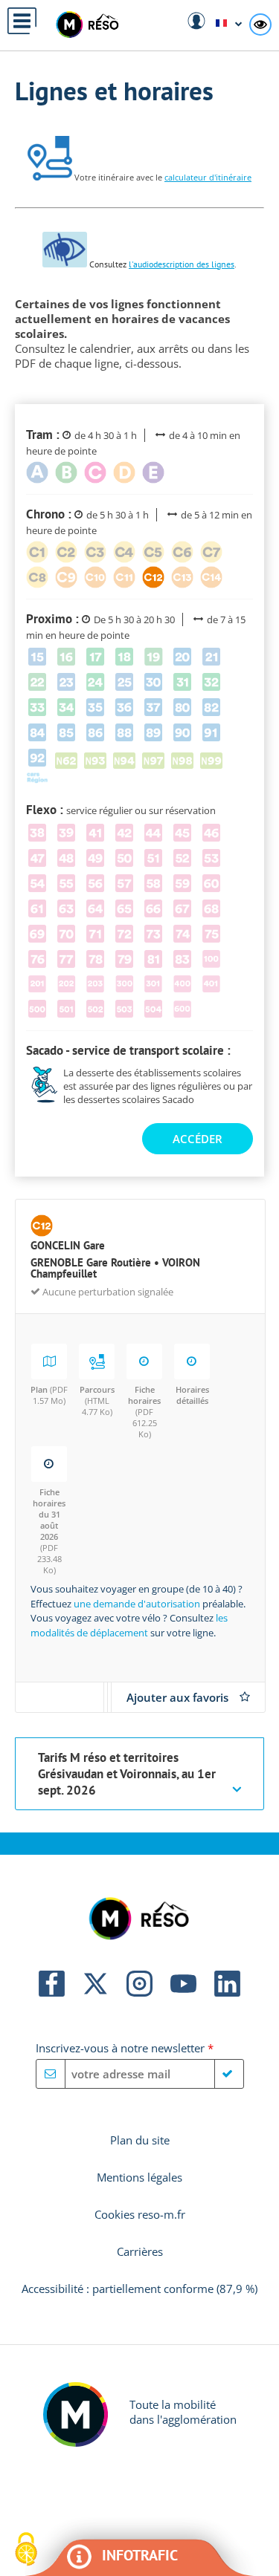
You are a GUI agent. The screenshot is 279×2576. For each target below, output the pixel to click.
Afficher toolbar (271, 29)
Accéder (198, 1139)
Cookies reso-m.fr (140, 2214)
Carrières (140, 2251)
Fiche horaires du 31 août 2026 (49, 1531)
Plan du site (140, 2140)
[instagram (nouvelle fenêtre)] (139, 1992)
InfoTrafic (140, 2555)
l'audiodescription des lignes (182, 264)
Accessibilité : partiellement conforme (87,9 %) (139, 2289)
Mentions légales (139, 2177)
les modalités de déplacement (129, 1625)
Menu (22, 21)
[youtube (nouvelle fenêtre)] (183, 1992)
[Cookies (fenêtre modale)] (26, 2550)
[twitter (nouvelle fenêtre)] (96, 1992)
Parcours (97, 1401)
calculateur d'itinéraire (208, 177)
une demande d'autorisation (137, 1604)
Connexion (196, 21)
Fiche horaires (144, 1412)
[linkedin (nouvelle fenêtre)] (227, 1992)
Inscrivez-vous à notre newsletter (125, 2048)
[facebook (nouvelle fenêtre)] (52, 1992)
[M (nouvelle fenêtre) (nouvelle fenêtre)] (76, 2442)
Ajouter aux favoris (177, 1697)
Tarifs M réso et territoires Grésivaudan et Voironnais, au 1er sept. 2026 (127, 1774)
